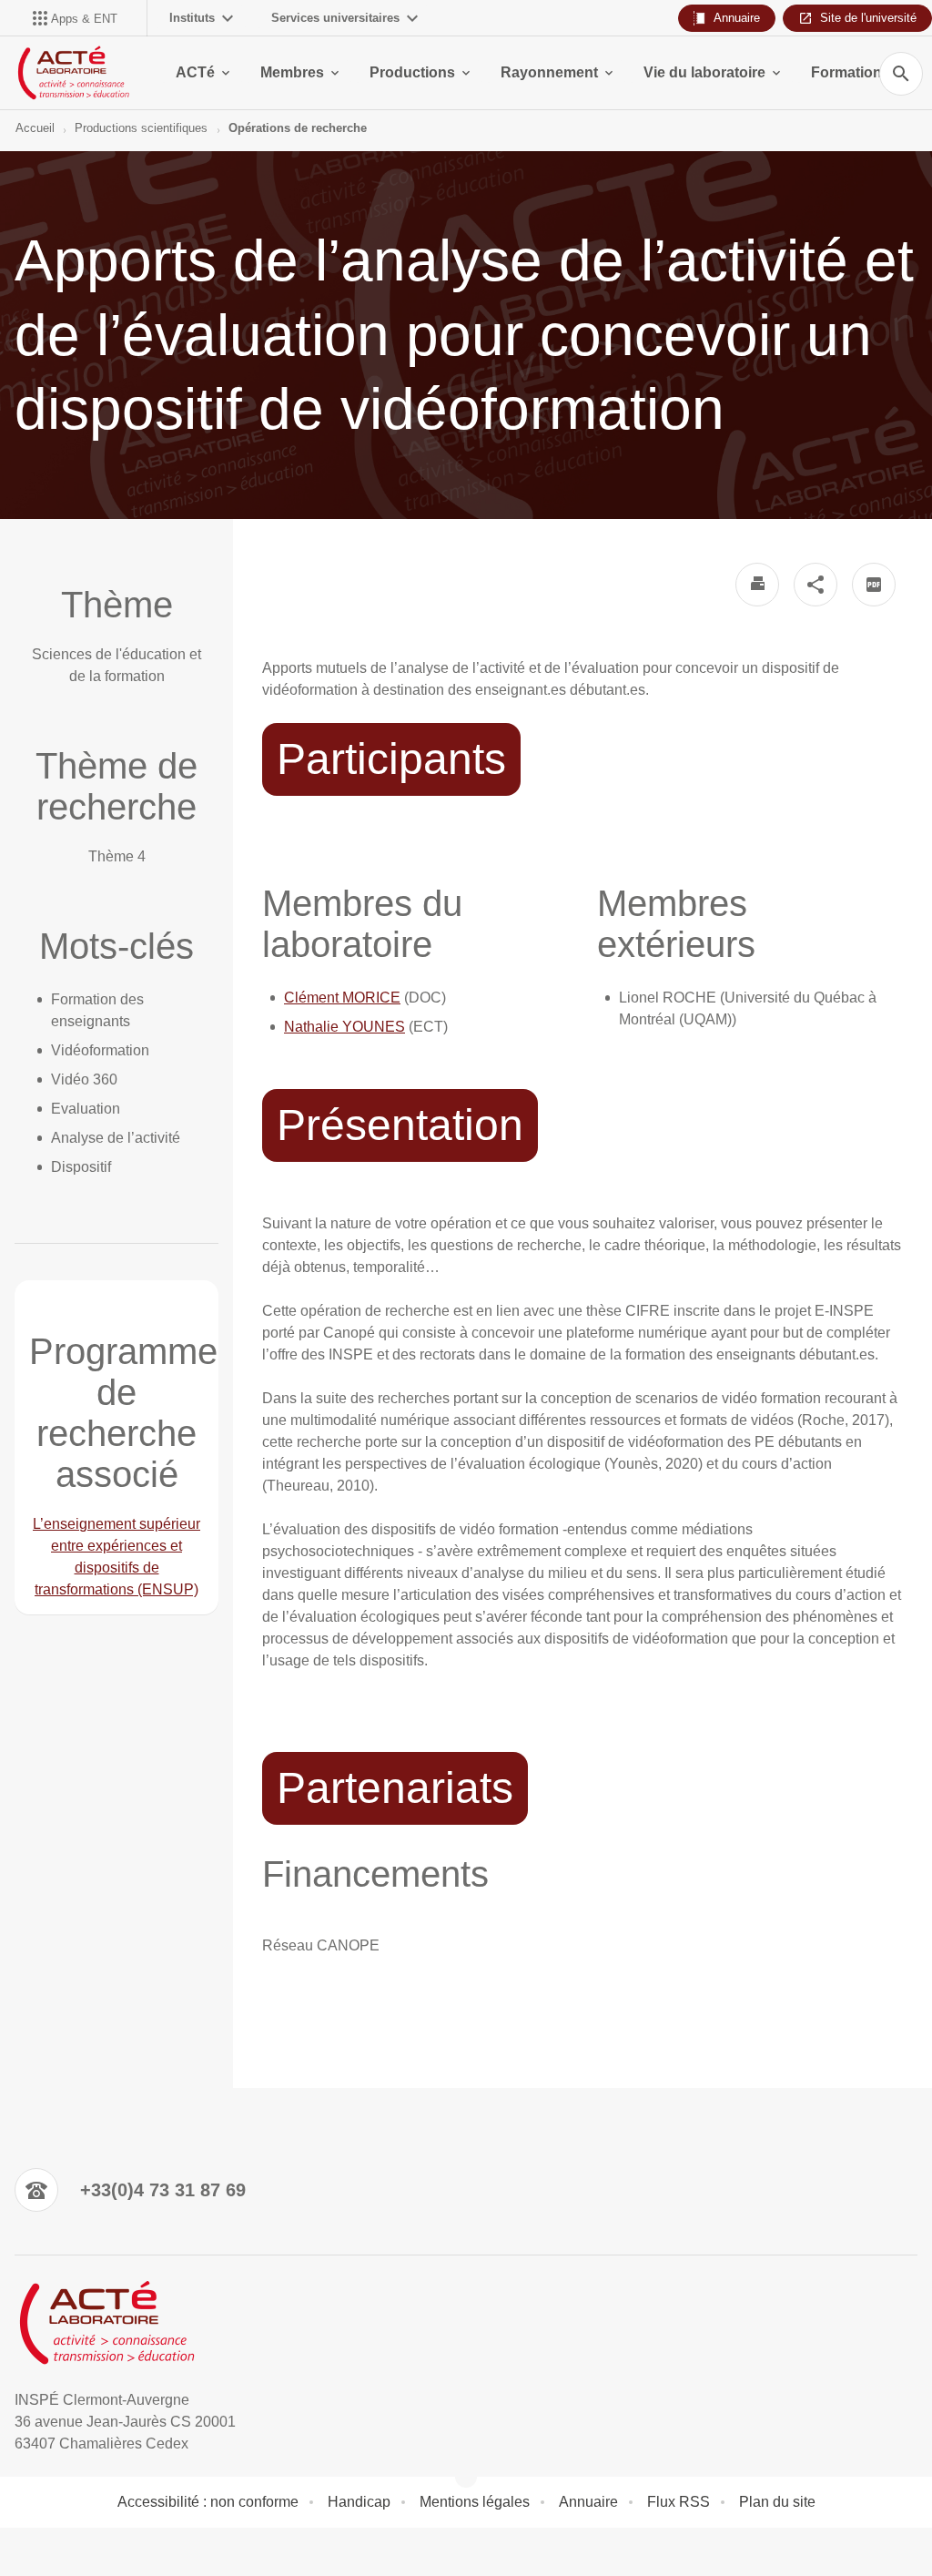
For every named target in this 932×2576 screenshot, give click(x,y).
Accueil (35, 128)
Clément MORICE (342, 998)
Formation (846, 72)
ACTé (195, 72)
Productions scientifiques (141, 128)
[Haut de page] (25, 2551)
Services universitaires (335, 18)
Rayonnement (549, 72)
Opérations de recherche (298, 128)
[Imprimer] (757, 585)
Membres (292, 72)
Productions (412, 72)
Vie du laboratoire (704, 72)
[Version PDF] (874, 585)
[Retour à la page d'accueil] (73, 73)
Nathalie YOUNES (344, 1027)
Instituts (192, 18)
